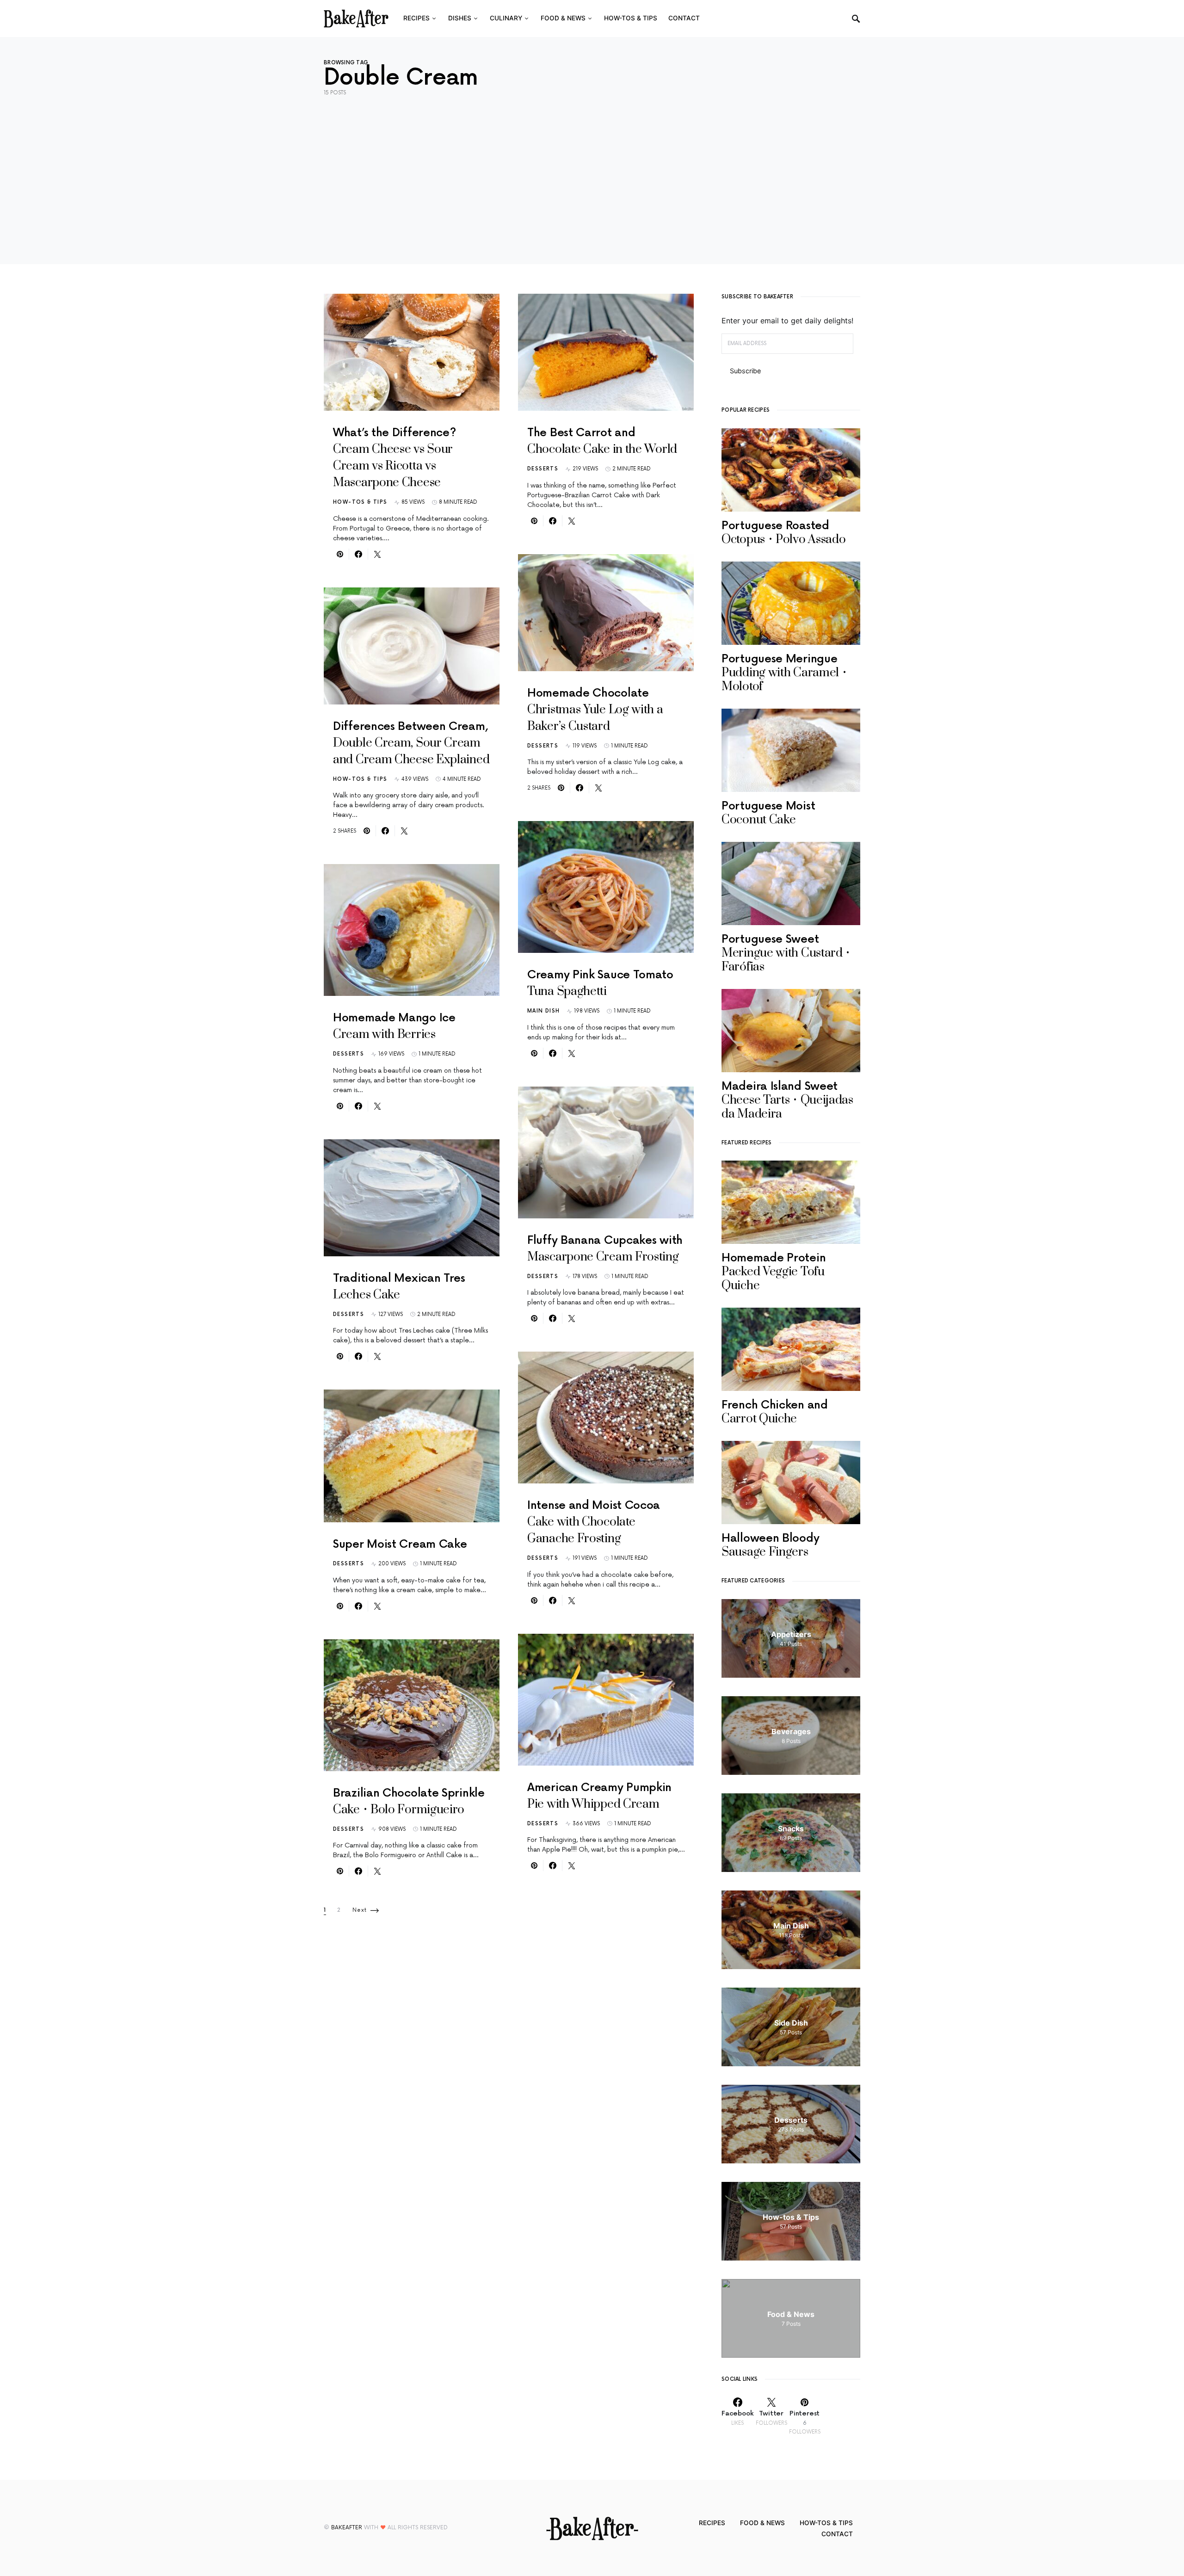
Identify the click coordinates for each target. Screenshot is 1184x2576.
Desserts (348, 1054)
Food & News (762, 2523)
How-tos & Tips (360, 502)
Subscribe (745, 371)
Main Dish (543, 1011)
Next (360, 1910)
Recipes (712, 2523)
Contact (837, 2534)
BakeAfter (347, 2528)
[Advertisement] (592, 173)
